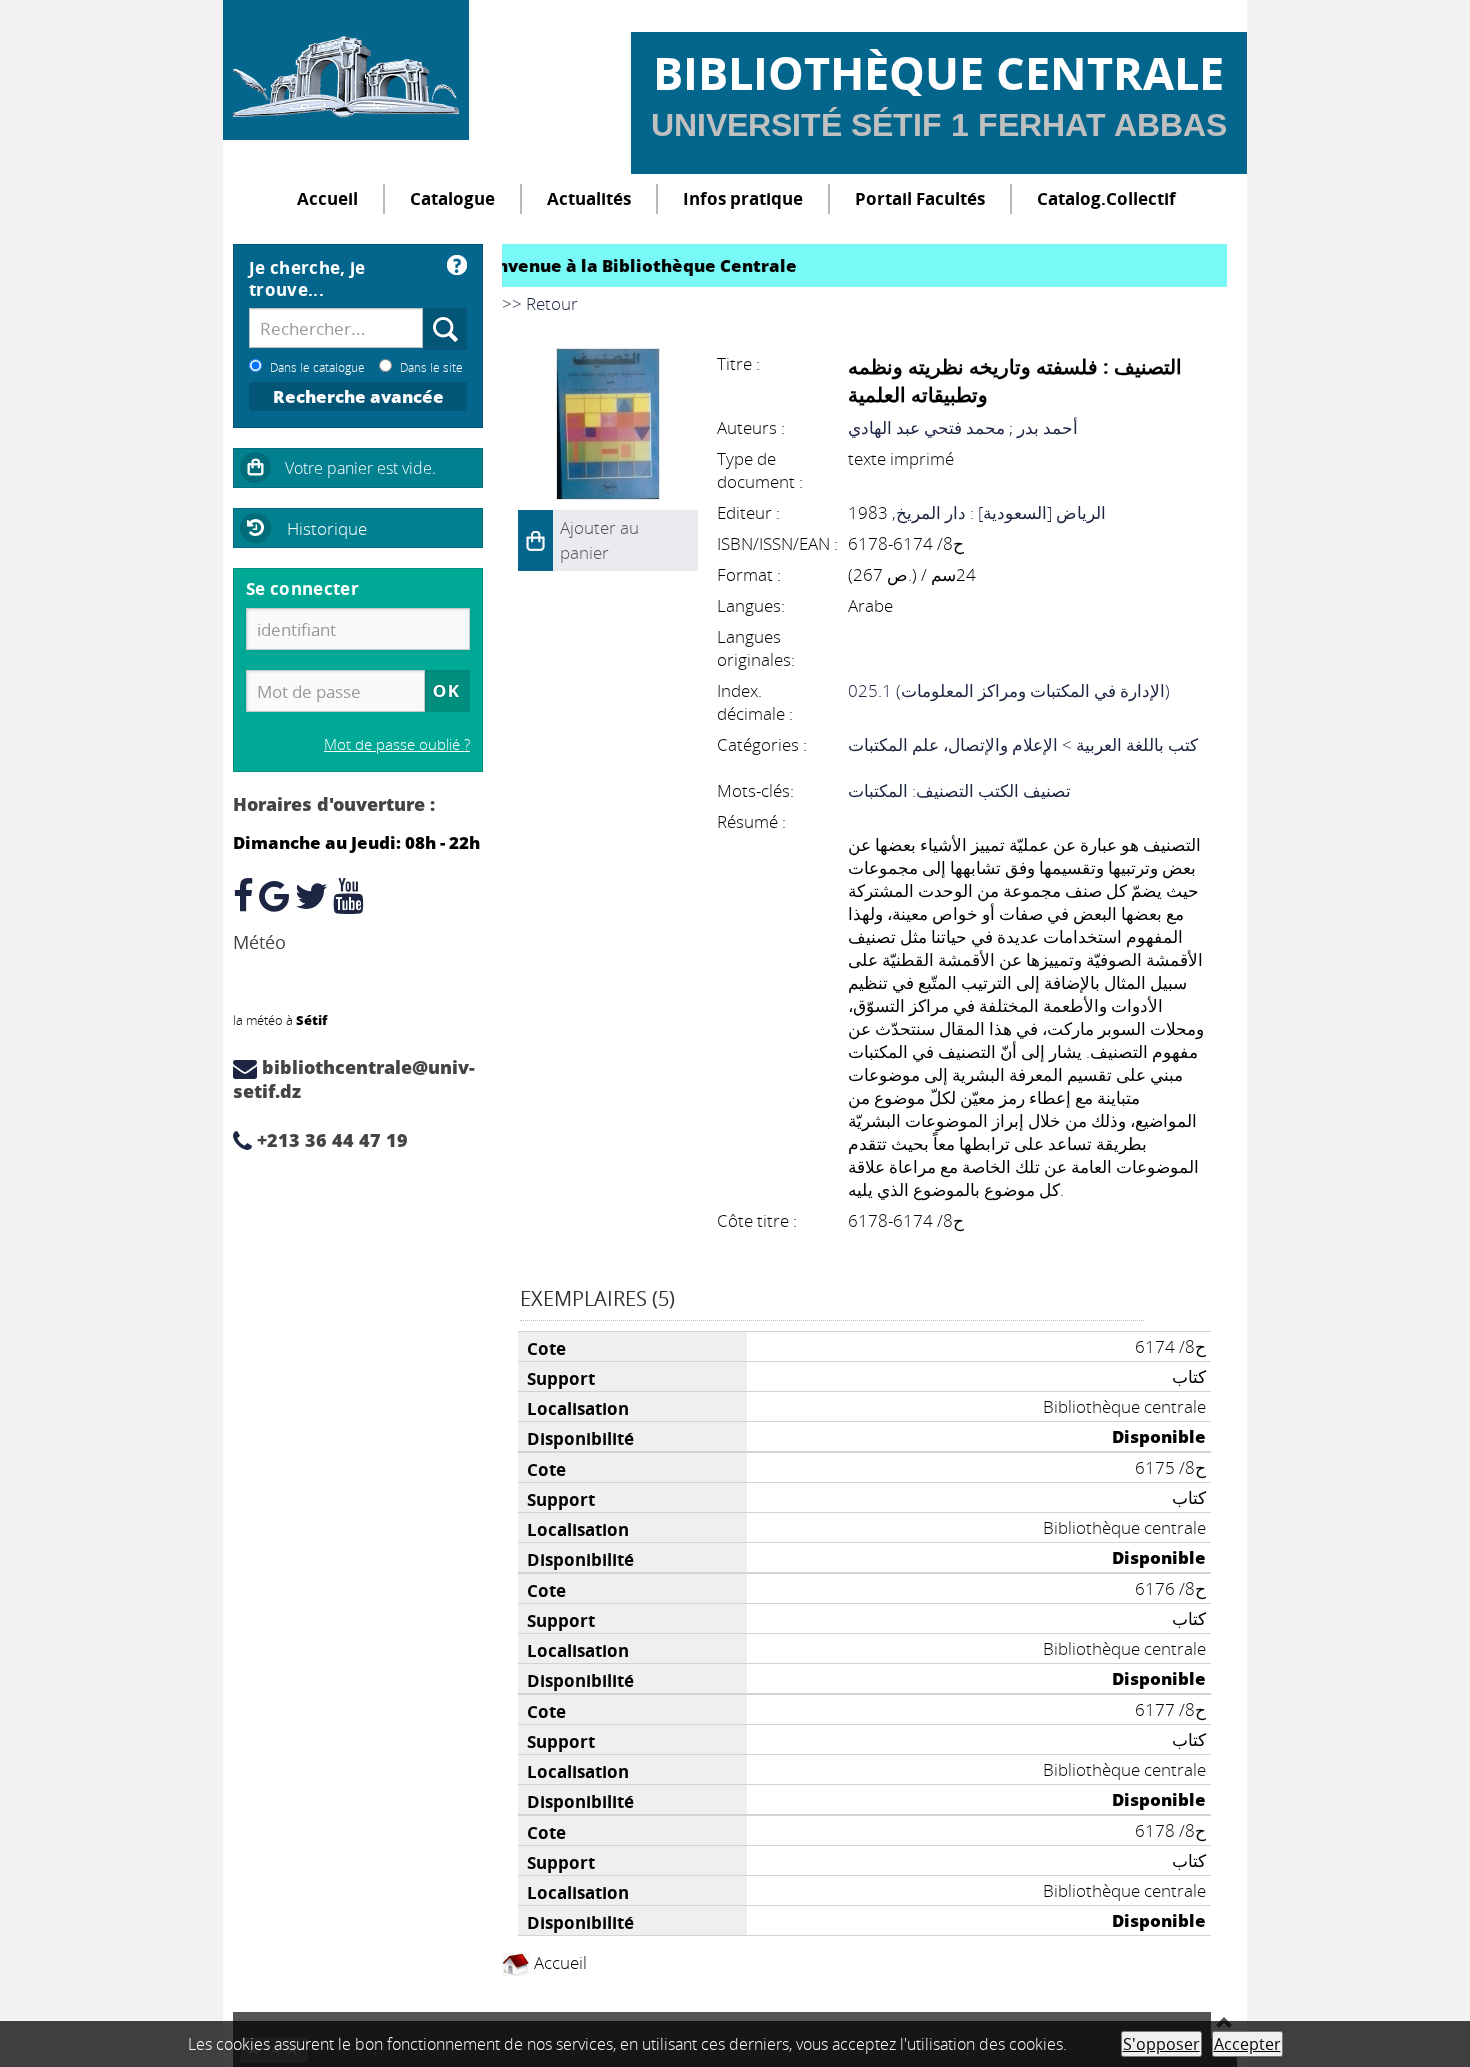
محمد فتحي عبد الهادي (926, 427)
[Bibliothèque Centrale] (346, 70)
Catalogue (452, 198)
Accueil (327, 198)
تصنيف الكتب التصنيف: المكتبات (959, 790)
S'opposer (1161, 2044)
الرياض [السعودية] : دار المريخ (1001, 512)
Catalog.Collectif (1106, 198)
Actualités (589, 198)
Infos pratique (743, 198)
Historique (327, 528)
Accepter (1247, 2044)
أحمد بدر (1047, 427)
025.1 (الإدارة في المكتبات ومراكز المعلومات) (1009, 690)
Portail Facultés (920, 198)
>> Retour (540, 303)
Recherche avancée (358, 396)
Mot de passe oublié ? (397, 744)
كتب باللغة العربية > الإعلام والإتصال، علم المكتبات (1023, 744)
